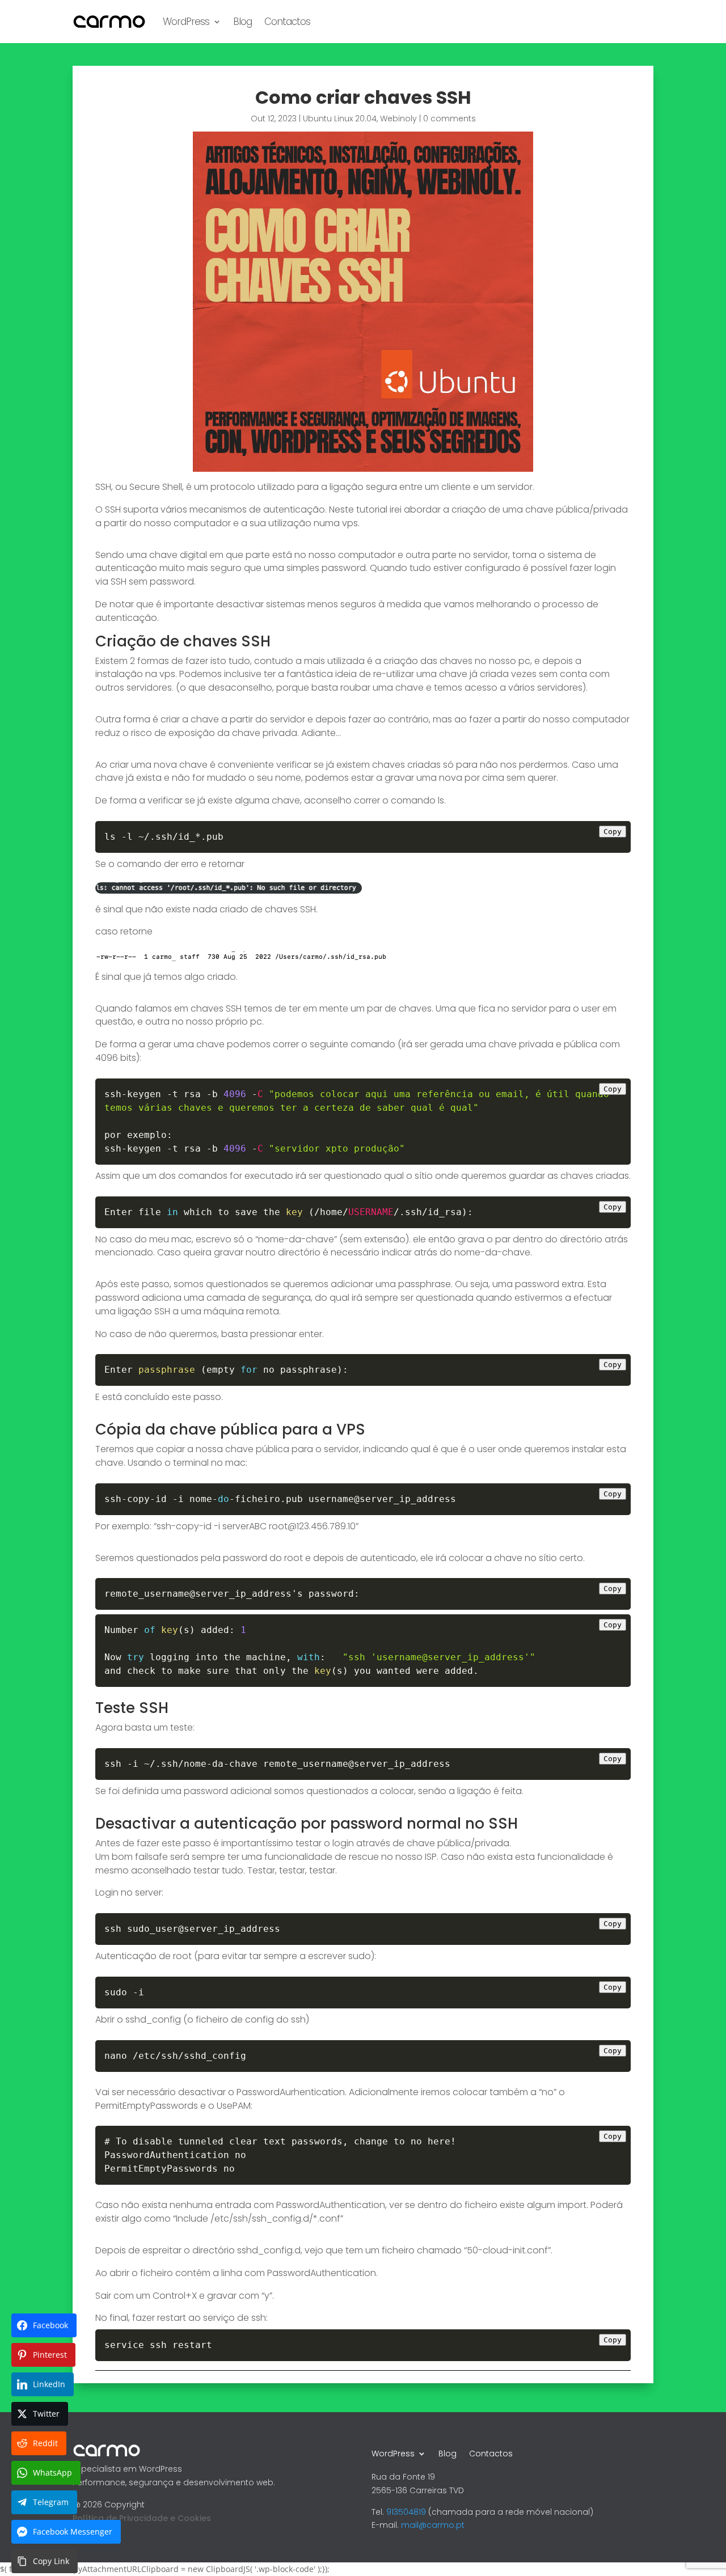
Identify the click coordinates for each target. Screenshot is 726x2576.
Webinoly (398, 119)
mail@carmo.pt (433, 2525)
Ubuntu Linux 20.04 (340, 119)
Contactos (287, 22)
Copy (613, 832)
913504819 (406, 2512)
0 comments (449, 119)
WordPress (186, 22)
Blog (242, 22)
